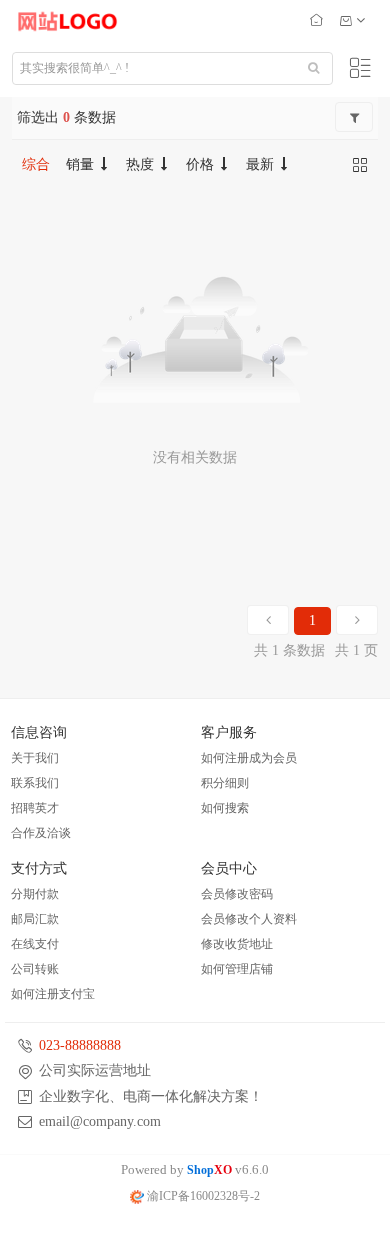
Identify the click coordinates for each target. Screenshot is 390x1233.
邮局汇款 (35, 919)
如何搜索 (225, 808)
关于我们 (35, 758)
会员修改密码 (237, 894)
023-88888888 (80, 1045)
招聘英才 (35, 808)
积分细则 (225, 783)
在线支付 (35, 944)
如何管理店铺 (237, 969)
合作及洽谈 (41, 833)
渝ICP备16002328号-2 (202, 1196)
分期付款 (35, 894)
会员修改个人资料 (249, 919)
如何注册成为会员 (249, 758)
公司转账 (35, 969)
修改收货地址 (237, 944)
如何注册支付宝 (53, 994)
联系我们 (35, 783)
